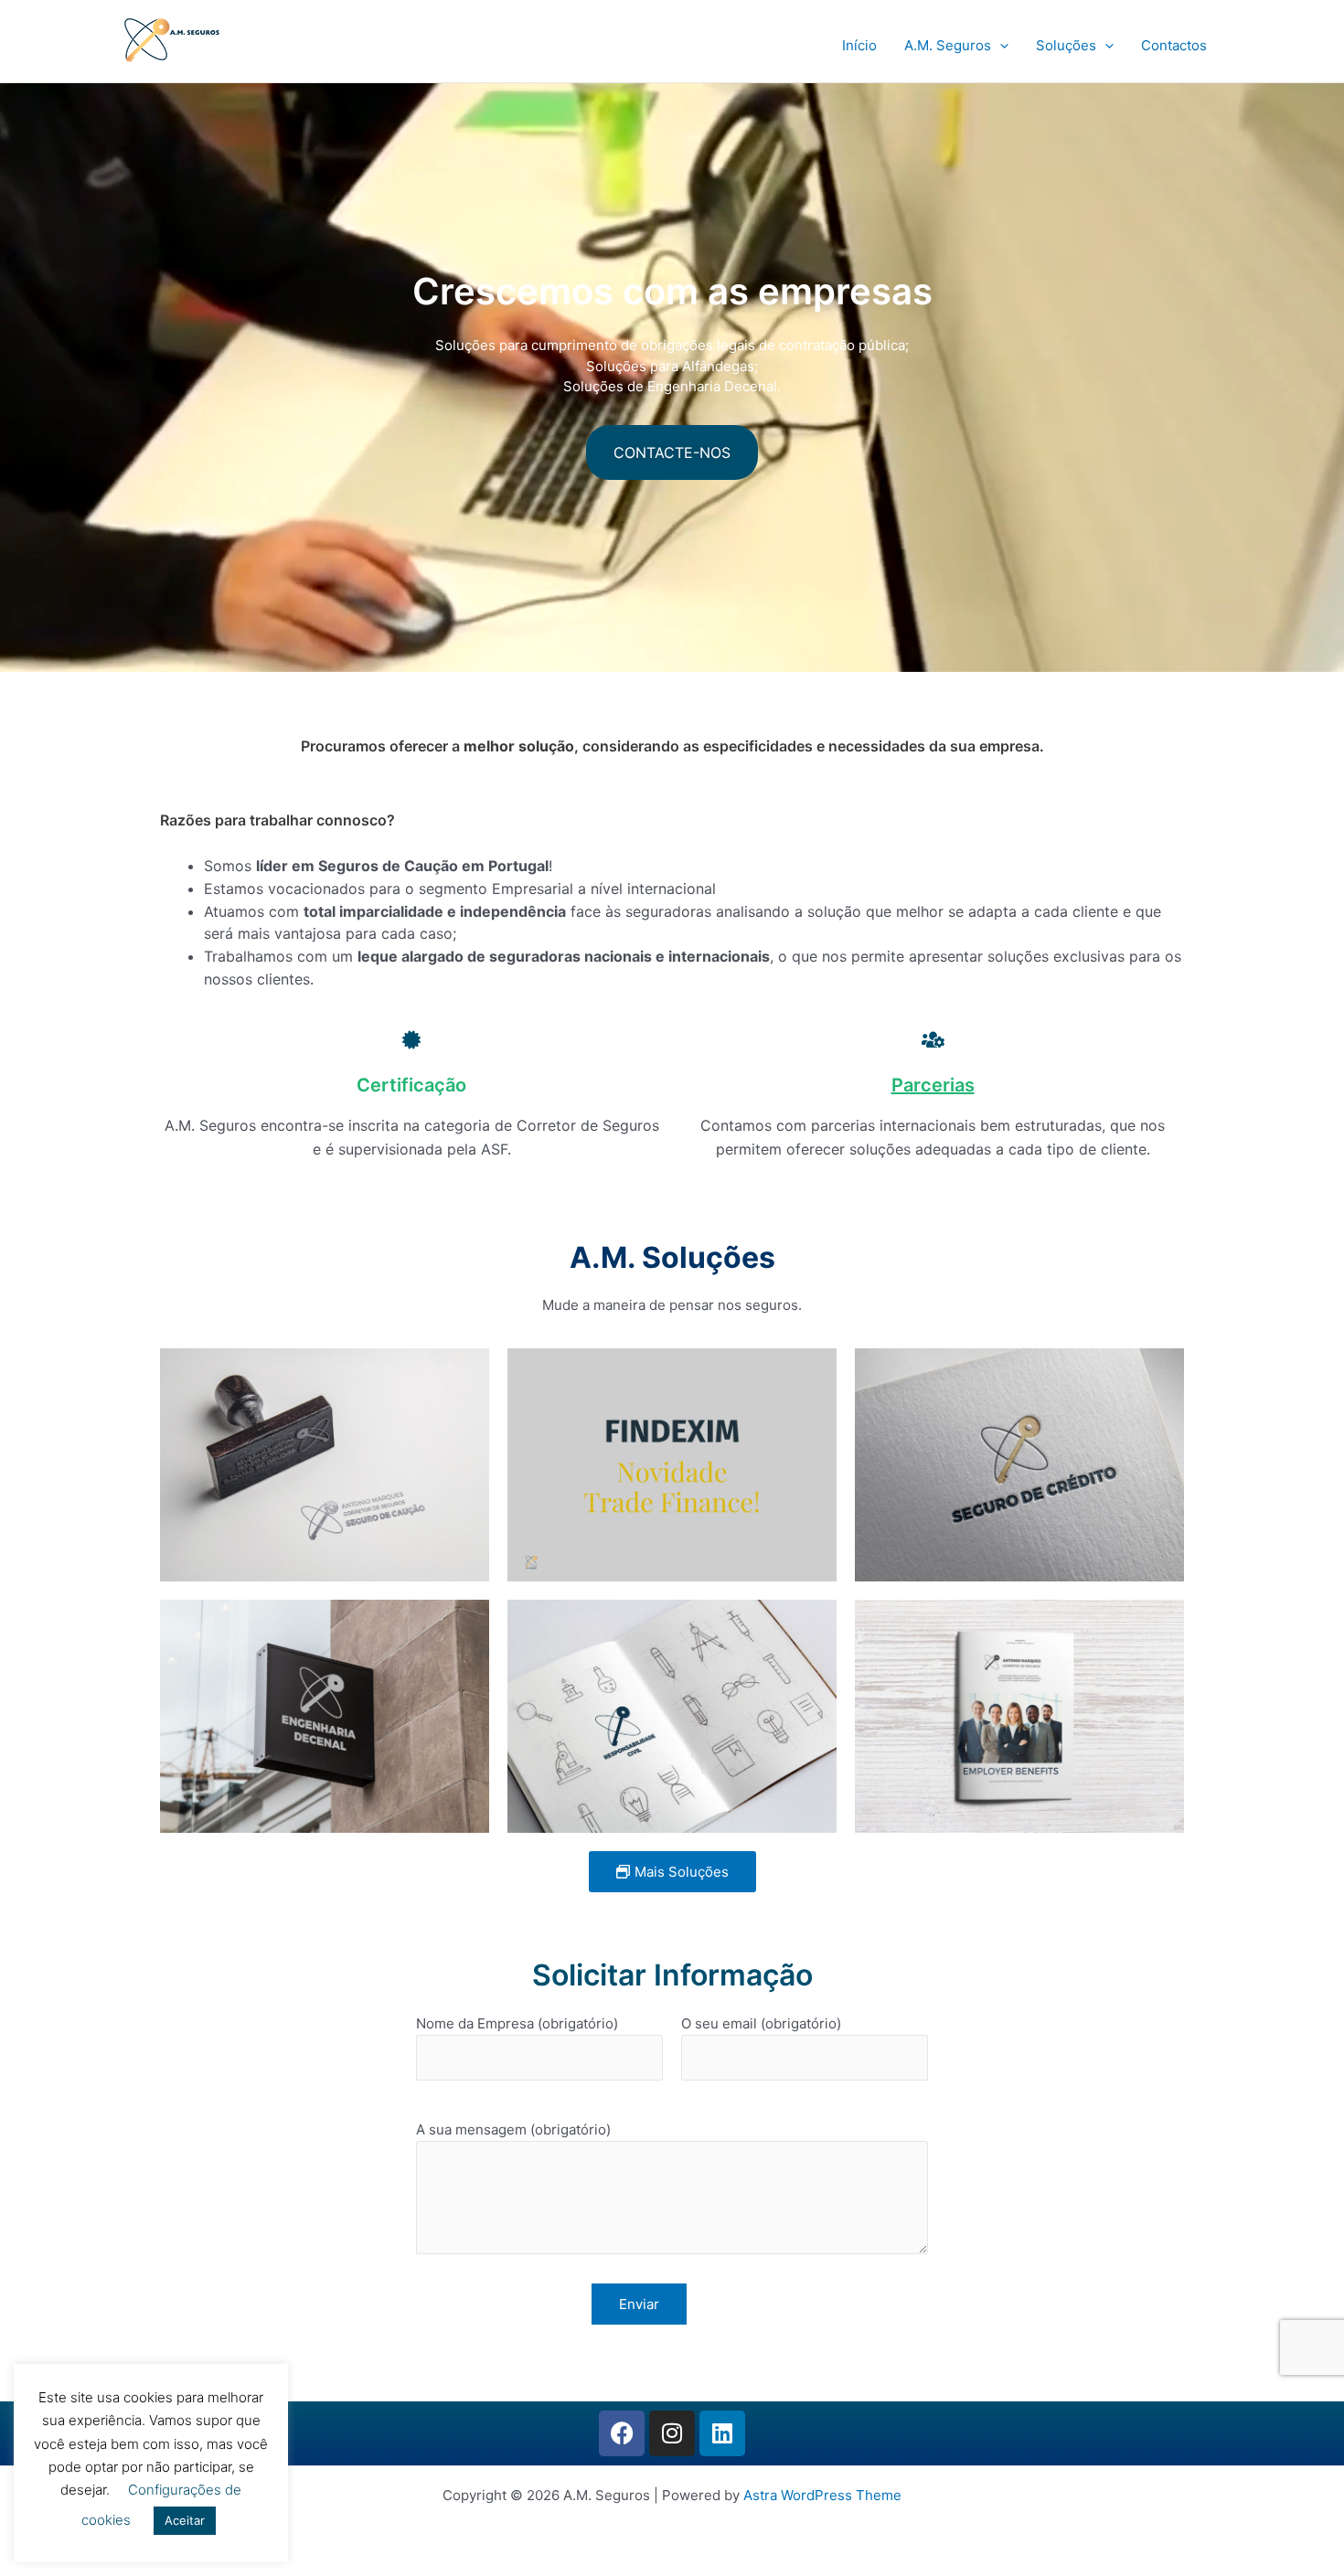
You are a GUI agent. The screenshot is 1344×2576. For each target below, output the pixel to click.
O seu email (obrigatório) (761, 2023)
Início (859, 45)
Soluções (1066, 45)
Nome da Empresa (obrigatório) (517, 2023)
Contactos (1174, 45)
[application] (1000, 46)
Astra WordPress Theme (822, 2495)
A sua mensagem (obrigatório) (513, 2129)
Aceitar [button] (185, 2520)
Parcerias (933, 1085)
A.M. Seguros (948, 45)
